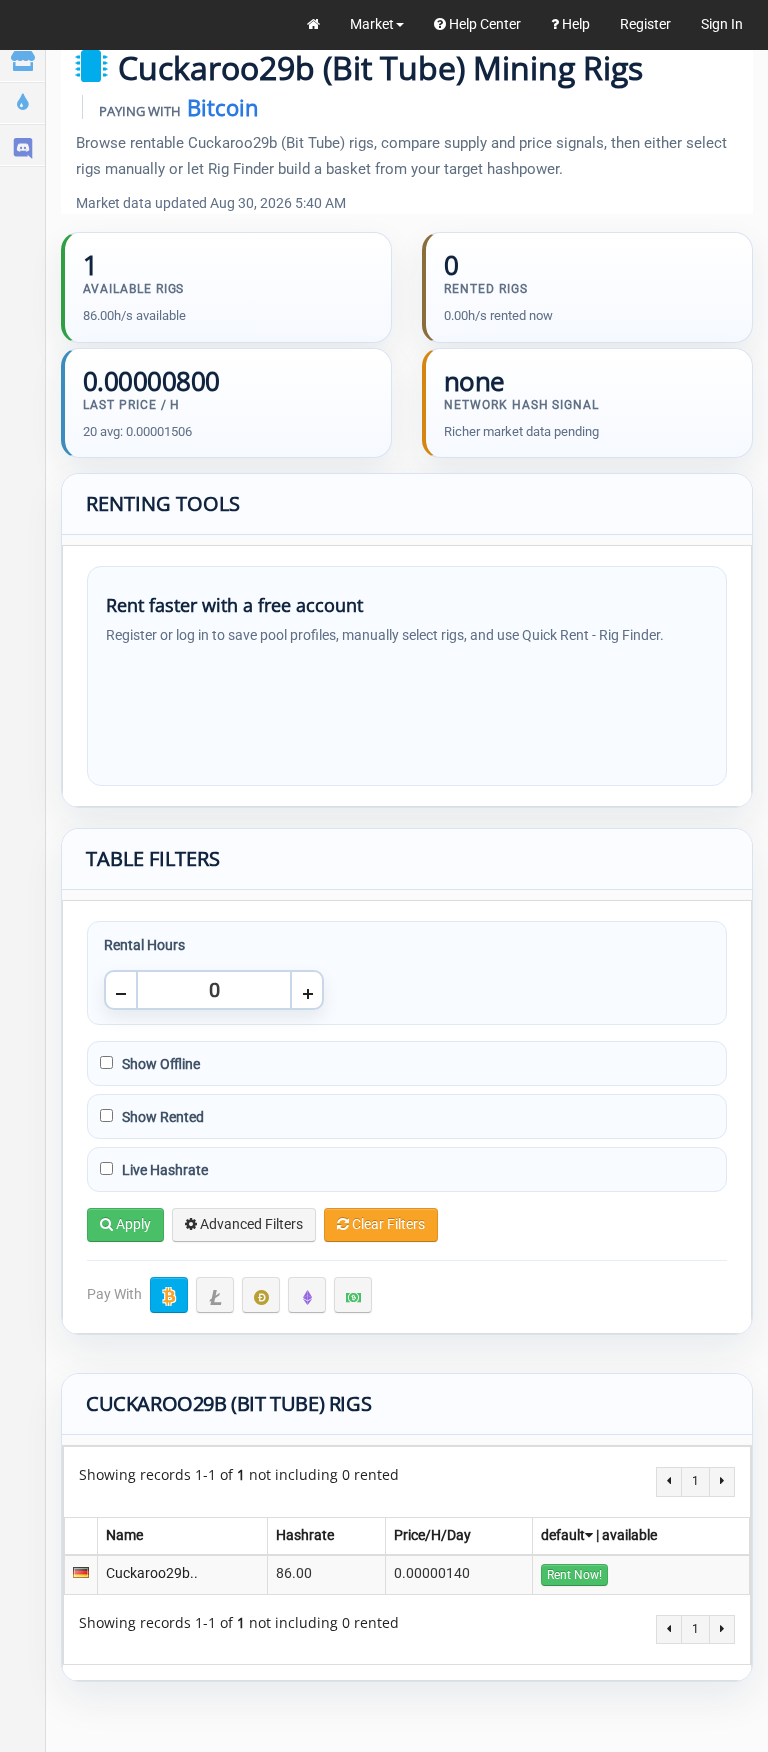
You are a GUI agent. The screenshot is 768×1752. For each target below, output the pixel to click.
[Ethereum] (307, 1295)
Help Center (483, 24)
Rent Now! (574, 1575)
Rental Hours (144, 945)
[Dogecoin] (261, 1295)
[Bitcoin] (169, 1295)
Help (574, 24)
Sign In (722, 24)
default (563, 1535)
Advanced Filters (250, 1224)
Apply (132, 1224)
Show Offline (159, 1064)
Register (645, 24)
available (629, 1535)
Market (372, 24)
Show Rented (161, 1117)
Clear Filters (387, 1224)
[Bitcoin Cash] (353, 1295)
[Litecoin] (215, 1295)
